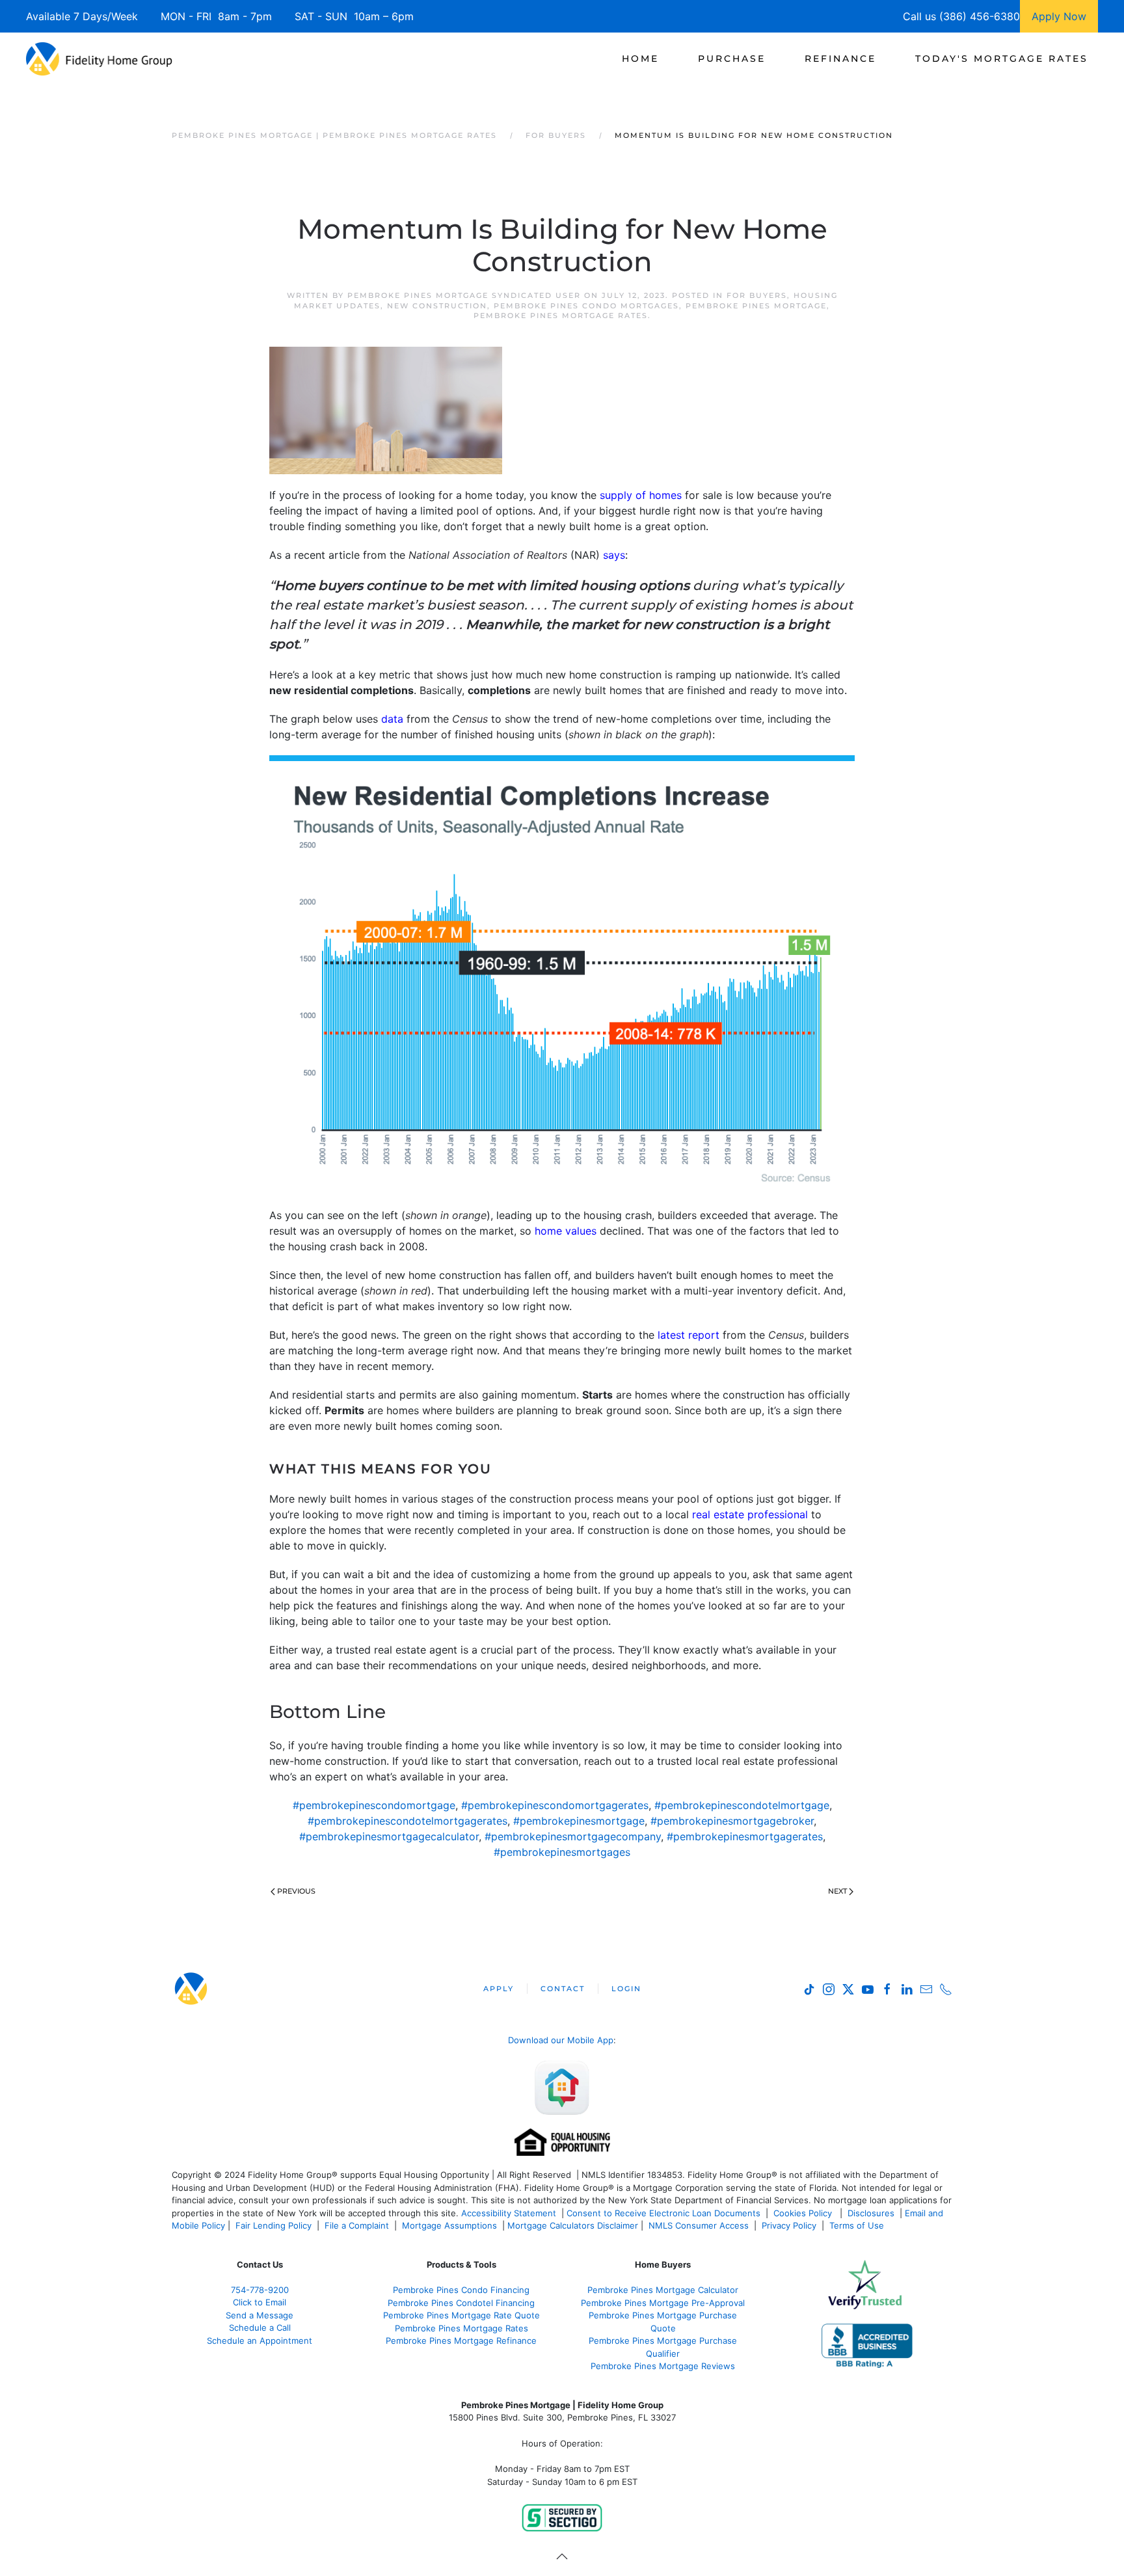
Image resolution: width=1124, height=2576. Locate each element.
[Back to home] (99, 59)
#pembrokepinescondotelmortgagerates (408, 1821)
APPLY (499, 1989)
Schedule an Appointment (260, 2341)
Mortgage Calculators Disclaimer (573, 2225)
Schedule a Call (260, 2328)
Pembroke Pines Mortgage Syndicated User (464, 295)
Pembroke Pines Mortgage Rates (561, 315)
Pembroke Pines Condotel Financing (461, 2303)
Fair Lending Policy (274, 2225)
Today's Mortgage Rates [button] (1002, 59)
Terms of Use (858, 2225)
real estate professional (748, 1514)
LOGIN (626, 1989)
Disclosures (871, 2213)
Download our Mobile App (561, 2040)
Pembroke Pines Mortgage (756, 306)
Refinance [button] (840, 59)
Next (837, 1891)
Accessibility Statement (509, 2213)
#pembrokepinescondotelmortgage (742, 1805)
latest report (689, 1335)
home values (566, 1231)
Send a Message (260, 2315)
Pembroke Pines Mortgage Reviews (663, 2366)
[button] (562, 2556)
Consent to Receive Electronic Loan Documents (663, 2213)
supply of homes (641, 495)
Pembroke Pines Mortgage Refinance (461, 2341)
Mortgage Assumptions (449, 2225)
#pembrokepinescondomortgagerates (555, 1805)
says (614, 555)
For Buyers (757, 295)
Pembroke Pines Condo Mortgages (586, 306)
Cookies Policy (804, 2213)
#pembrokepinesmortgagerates (745, 1836)
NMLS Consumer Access (699, 2225)
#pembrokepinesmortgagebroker (732, 1821)
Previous (296, 1891)
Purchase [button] (732, 59)
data (392, 719)
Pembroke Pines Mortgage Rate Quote (462, 2315)
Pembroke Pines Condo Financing (461, 2290)
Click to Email (260, 2302)
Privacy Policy (789, 2225)
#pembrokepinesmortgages (562, 1852)
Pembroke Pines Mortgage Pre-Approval (663, 2303)
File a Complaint (358, 2225)
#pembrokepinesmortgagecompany (573, 1836)
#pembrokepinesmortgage (579, 1821)
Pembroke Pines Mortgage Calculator (663, 2290)
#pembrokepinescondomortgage (374, 1805)
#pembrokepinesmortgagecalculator (389, 1836)
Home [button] (640, 59)
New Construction (437, 306)
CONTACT (563, 1989)
